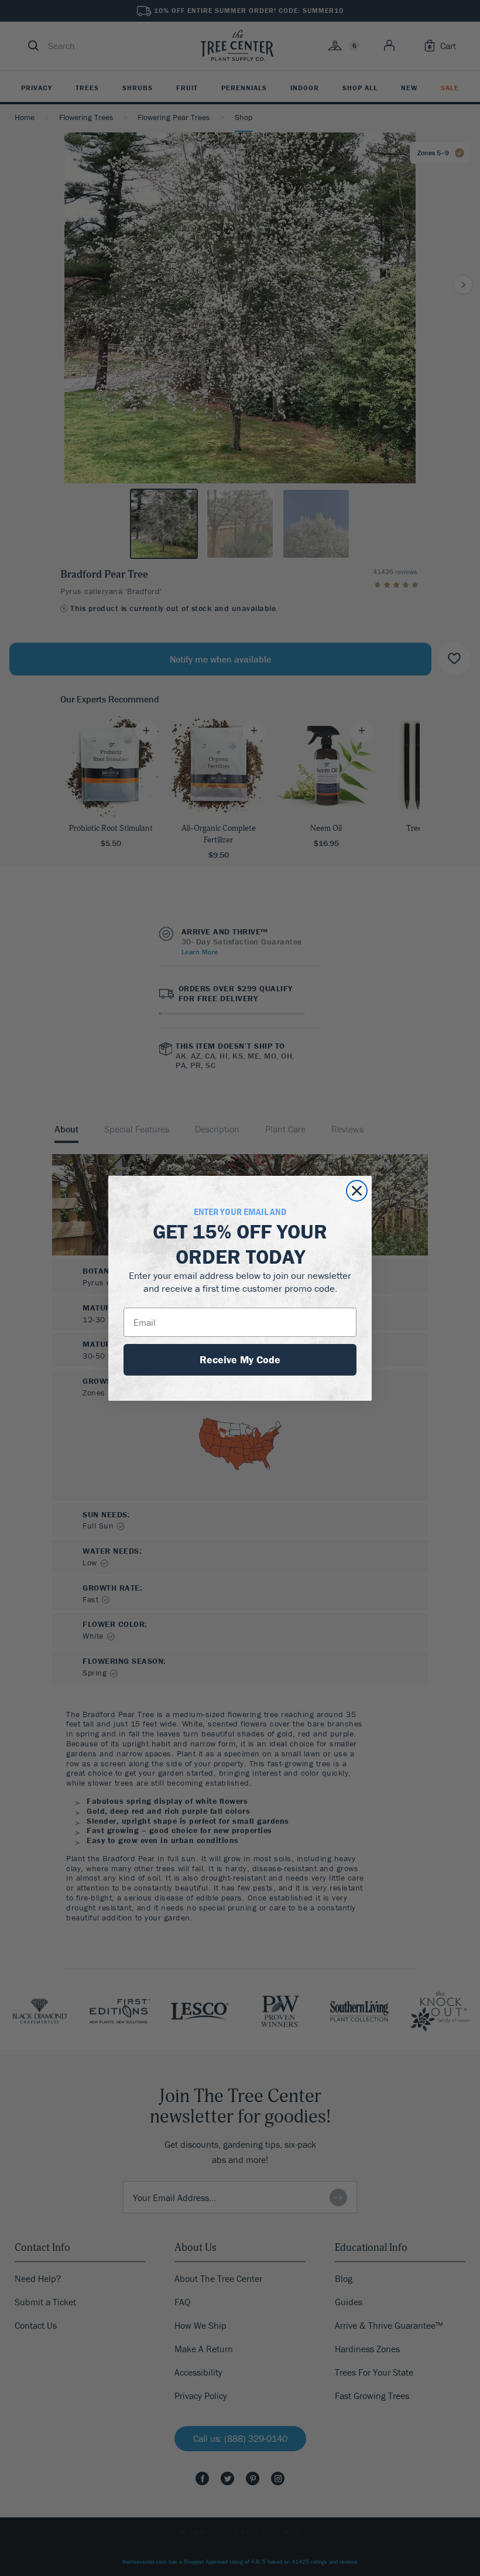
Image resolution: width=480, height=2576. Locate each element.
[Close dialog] (357, 1191)
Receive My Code (240, 1359)
